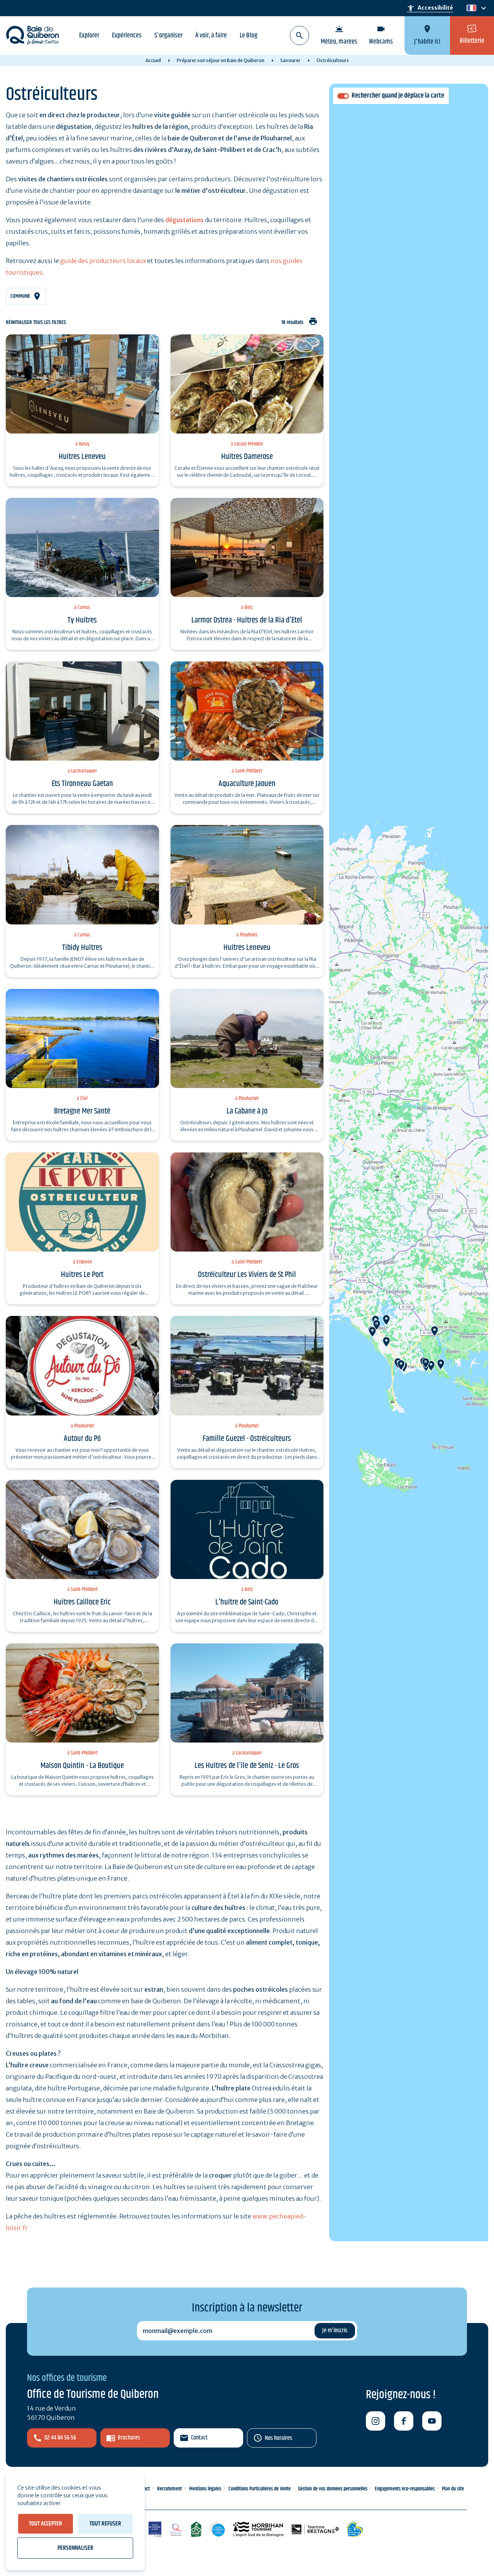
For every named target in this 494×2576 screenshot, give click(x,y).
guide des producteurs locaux (103, 261)
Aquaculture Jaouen (247, 784)
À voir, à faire (211, 35)
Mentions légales (205, 2489)
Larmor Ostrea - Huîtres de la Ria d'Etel (247, 620)
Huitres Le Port (82, 1275)
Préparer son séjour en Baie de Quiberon (221, 60)
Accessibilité (430, 8)
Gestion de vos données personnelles (333, 2489)
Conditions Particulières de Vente (260, 2489)
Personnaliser (75, 2548)
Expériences (127, 35)
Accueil (153, 60)
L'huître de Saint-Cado (247, 1602)
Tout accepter (46, 2524)
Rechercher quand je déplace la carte (398, 96)
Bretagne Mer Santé (82, 1111)
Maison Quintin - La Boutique (82, 1766)
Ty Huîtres (82, 620)
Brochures (129, 2438)
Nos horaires (278, 2438)
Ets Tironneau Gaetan (82, 784)
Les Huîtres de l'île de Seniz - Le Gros (247, 1766)
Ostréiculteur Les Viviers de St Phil (247, 1275)
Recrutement (169, 2489)
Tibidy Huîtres (82, 948)
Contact (199, 2438)
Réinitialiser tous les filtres (36, 323)
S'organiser (168, 35)
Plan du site (453, 2489)
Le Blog (249, 35)
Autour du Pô (82, 1439)
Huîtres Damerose (247, 457)
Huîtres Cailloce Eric (82, 1602)
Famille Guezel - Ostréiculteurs (247, 1439)
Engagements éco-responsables (405, 2489)
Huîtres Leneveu (82, 457)
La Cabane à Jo (247, 1111)
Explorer (89, 35)
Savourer (290, 60)
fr (470, 8)
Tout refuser (105, 2524)
